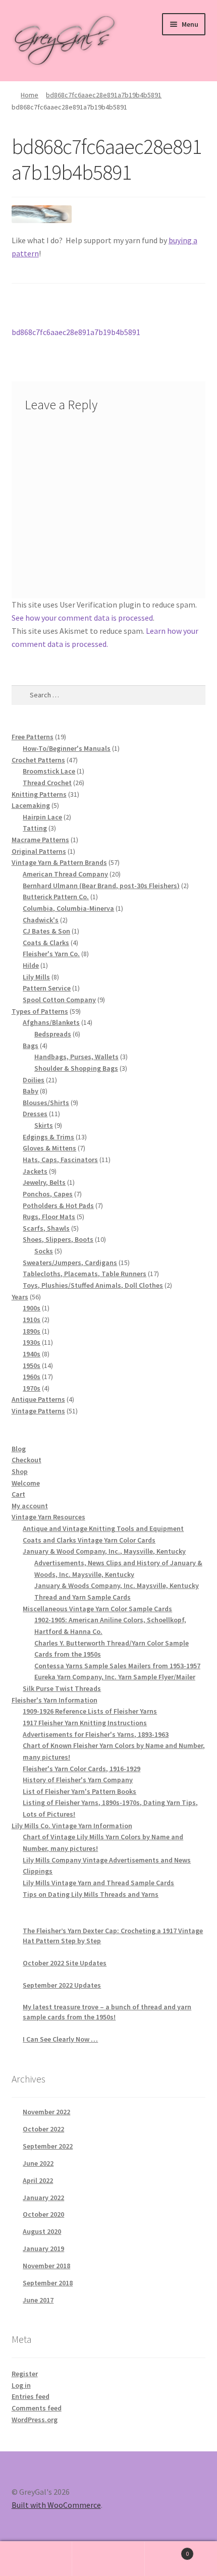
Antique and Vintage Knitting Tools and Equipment (103, 1528)
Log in (21, 2385)
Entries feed (31, 2396)
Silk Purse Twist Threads (62, 1688)
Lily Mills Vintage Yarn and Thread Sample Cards (98, 1883)
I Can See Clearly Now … (60, 2039)
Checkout (26, 1460)
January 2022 (43, 2198)
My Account (36, 2559)
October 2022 (43, 2129)
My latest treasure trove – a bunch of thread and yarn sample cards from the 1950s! (107, 2012)
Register (25, 2374)
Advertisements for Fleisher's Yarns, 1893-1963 (96, 1734)
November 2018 (46, 2266)
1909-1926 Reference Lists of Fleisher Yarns (90, 1711)
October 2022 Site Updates (65, 1963)
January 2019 (43, 2249)
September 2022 (48, 2146)
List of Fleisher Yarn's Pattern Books (79, 1791)
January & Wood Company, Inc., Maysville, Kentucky (104, 1551)
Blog (19, 1449)
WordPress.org (35, 2420)
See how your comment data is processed (82, 618)
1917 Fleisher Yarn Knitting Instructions (85, 1723)
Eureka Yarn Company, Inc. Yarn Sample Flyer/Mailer (115, 1677)
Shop (20, 1471)
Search (108, 2559)
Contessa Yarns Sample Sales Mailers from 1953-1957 (117, 1666)
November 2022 (46, 2112)
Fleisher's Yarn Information (55, 1700)
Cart (18, 1494)
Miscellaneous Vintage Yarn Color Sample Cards (97, 1609)
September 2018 (48, 2283)
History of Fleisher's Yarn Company (78, 1780)
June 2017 (38, 2300)
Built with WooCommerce (56, 2505)
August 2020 (42, 2231)
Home (30, 95)
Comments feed (37, 2408)
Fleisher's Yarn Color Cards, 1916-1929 (82, 1769)
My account (30, 1506)
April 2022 (38, 2180)
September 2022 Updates (62, 1985)
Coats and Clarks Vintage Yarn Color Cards (89, 1540)
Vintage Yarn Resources (48, 1517)
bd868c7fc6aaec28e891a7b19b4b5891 (104, 95)
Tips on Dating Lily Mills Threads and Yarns (91, 1894)
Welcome (26, 1483)
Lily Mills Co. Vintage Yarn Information (72, 1826)
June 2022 (38, 2163)
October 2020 (43, 2214)
